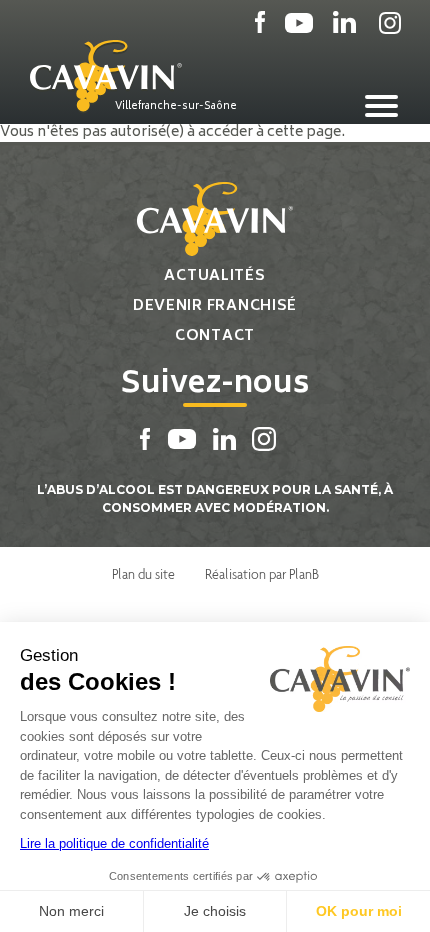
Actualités (214, 276)
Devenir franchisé (215, 306)
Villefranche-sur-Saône (176, 106)
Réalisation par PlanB (262, 574)
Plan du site (143, 574)
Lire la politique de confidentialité (114, 843)
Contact (215, 336)
